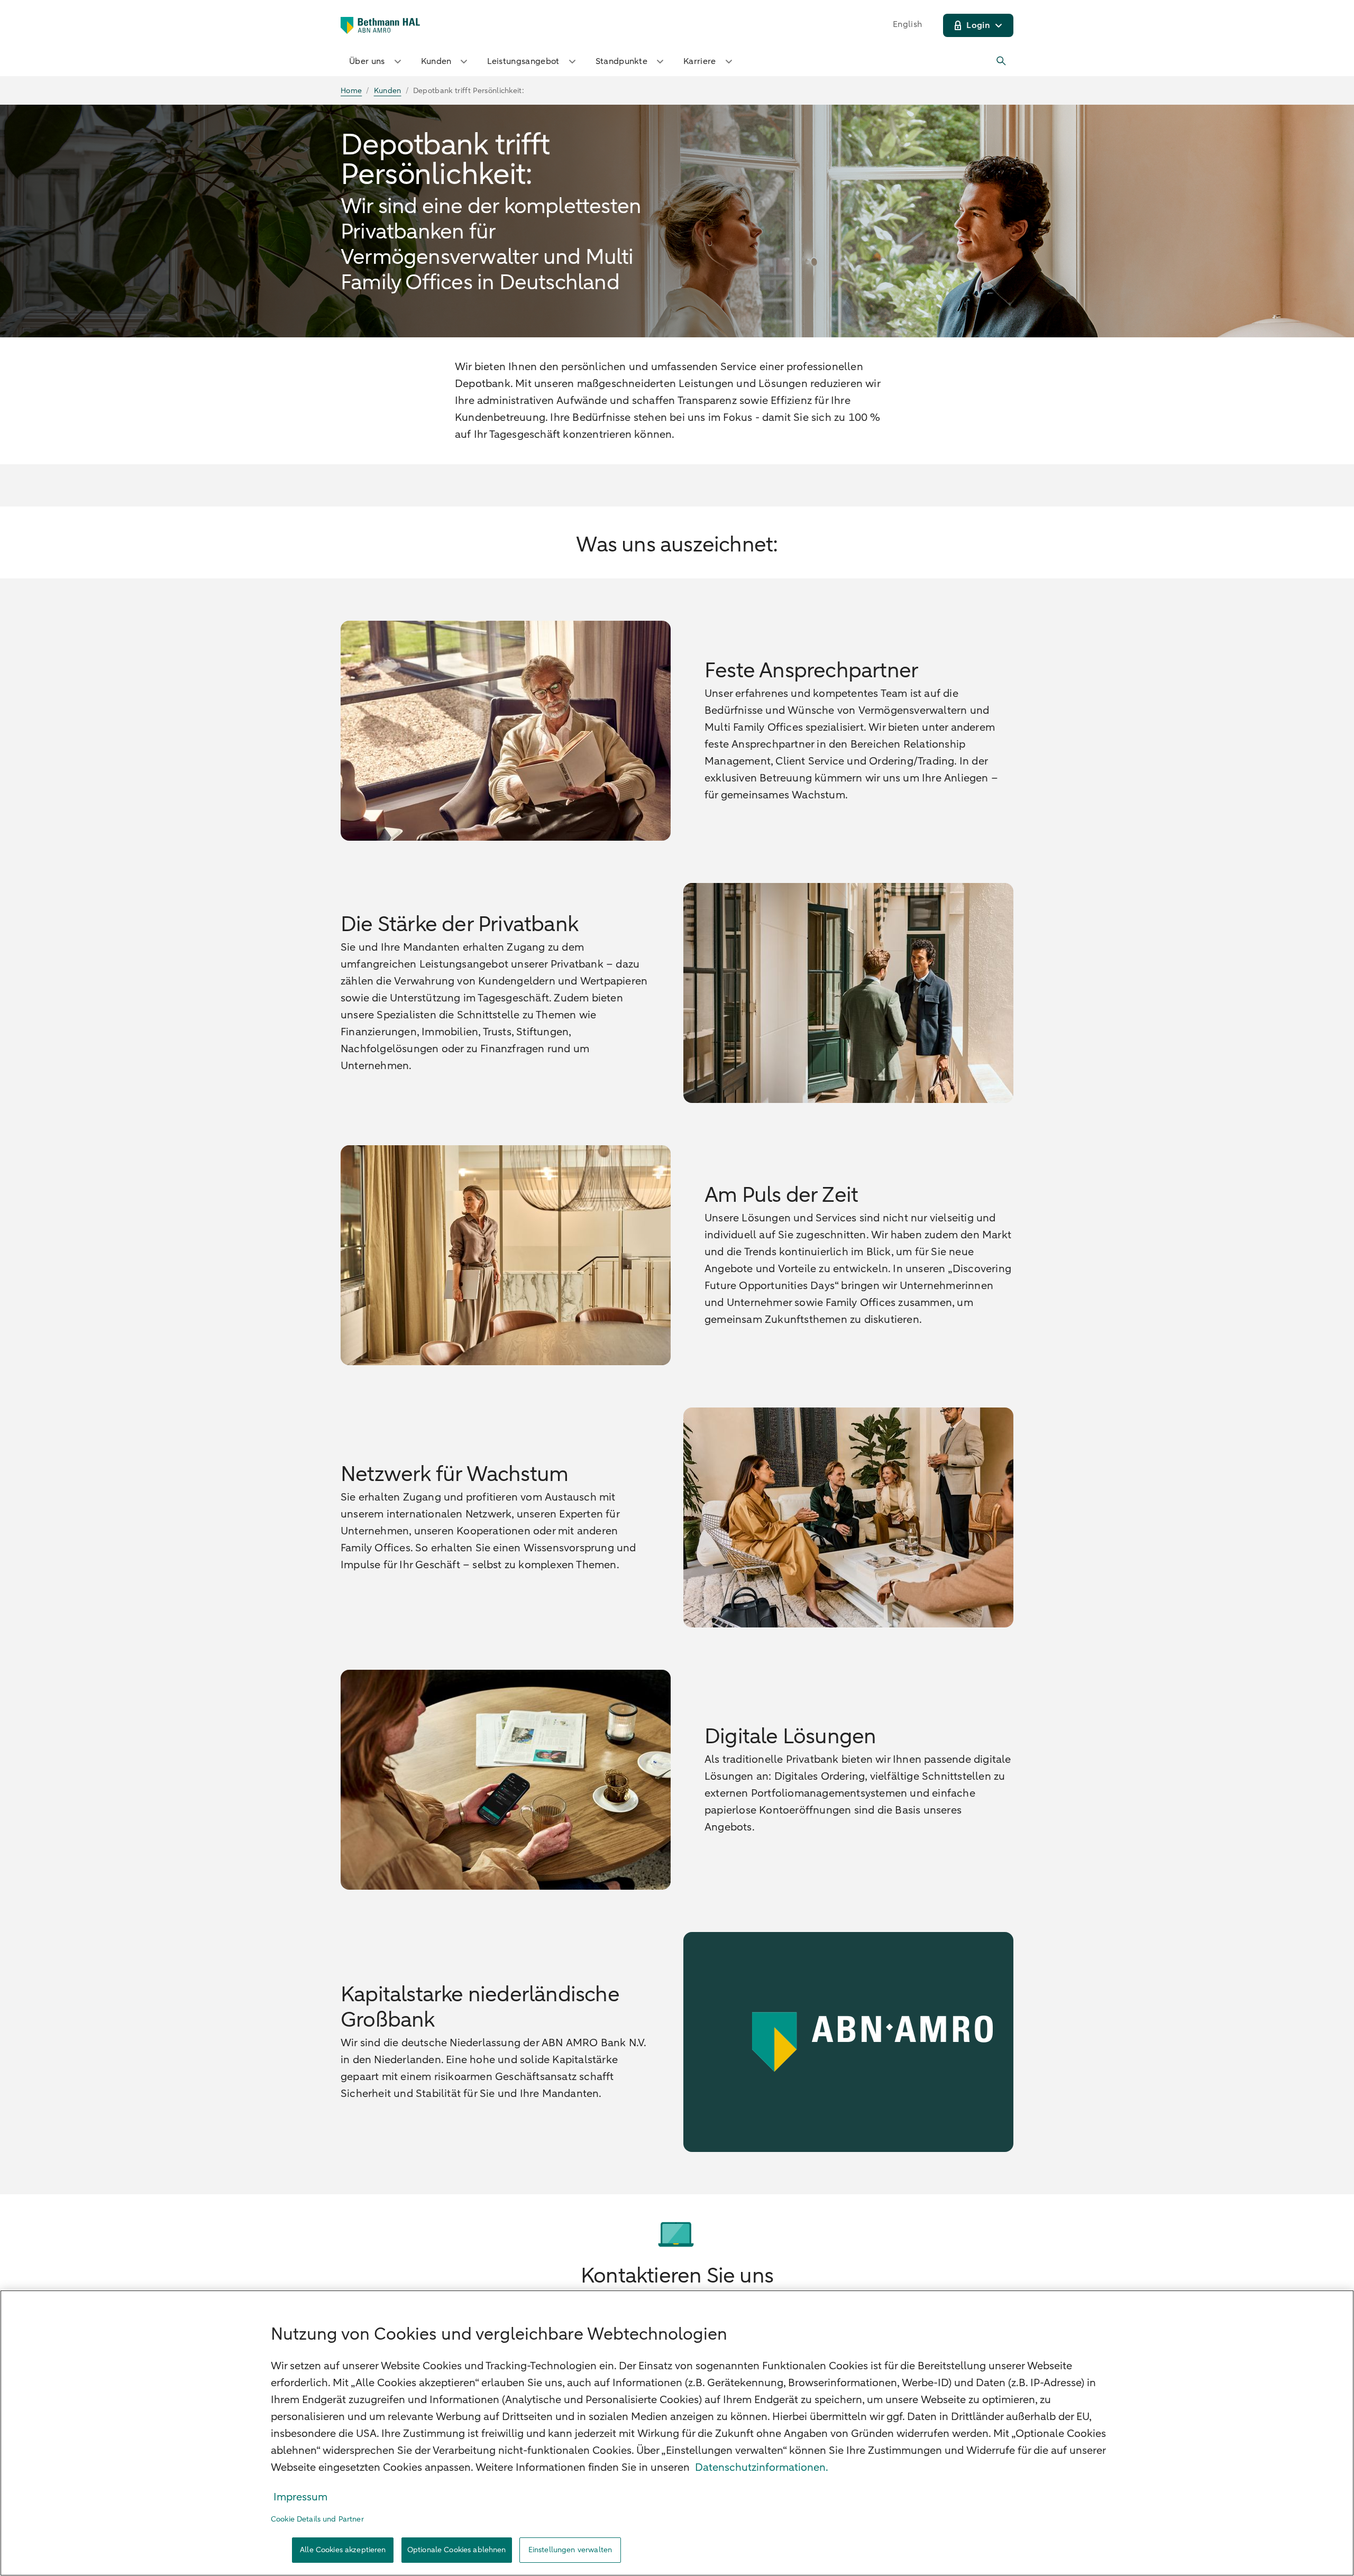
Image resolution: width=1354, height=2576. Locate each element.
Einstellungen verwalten (570, 2550)
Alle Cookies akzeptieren (343, 2550)
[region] (677, 2433)
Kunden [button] (436, 61)
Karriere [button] (700, 61)
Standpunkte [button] (622, 61)
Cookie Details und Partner (317, 2519)
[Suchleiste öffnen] (1002, 61)
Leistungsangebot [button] (523, 61)
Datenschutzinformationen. (762, 2467)
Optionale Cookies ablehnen (457, 2550)
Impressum (300, 2497)
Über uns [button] (367, 61)
